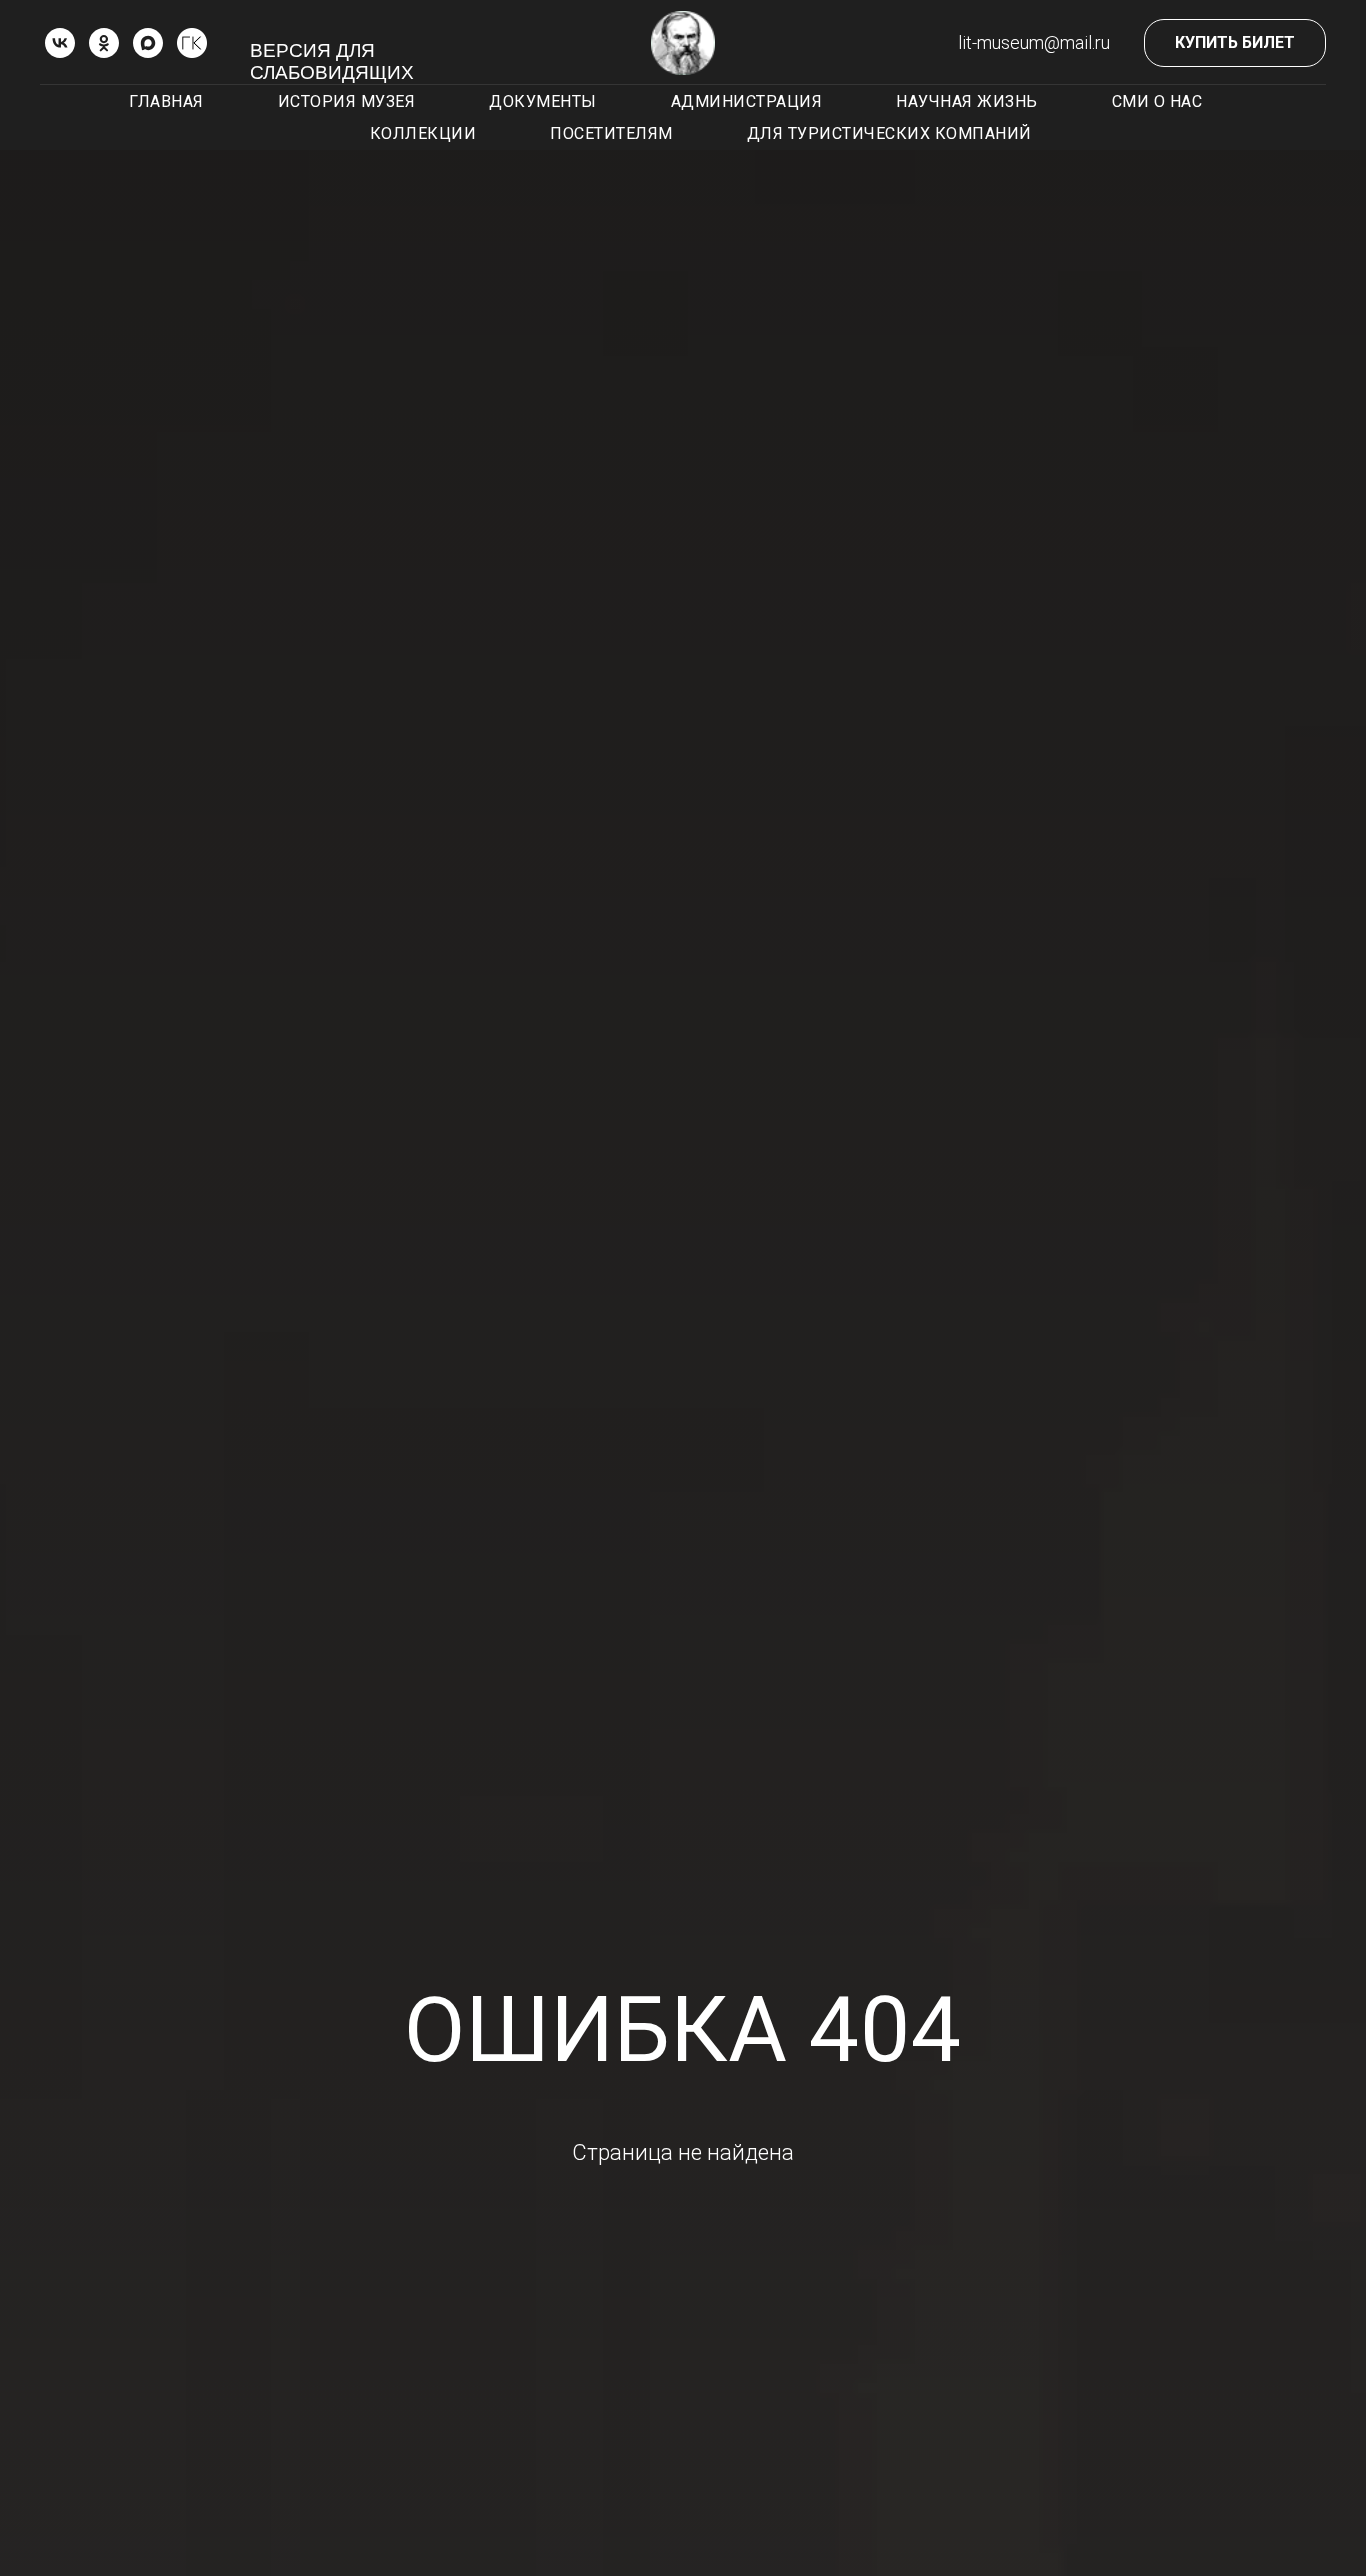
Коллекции (423, 133)
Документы (543, 101)
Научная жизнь (967, 101)
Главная (166, 101)
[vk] (60, 43)
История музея (347, 101)
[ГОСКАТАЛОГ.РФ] (192, 43)
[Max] (148, 43)
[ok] (104, 43)
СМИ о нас (1157, 101)
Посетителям (611, 133)
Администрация (747, 101)
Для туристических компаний (889, 133)
